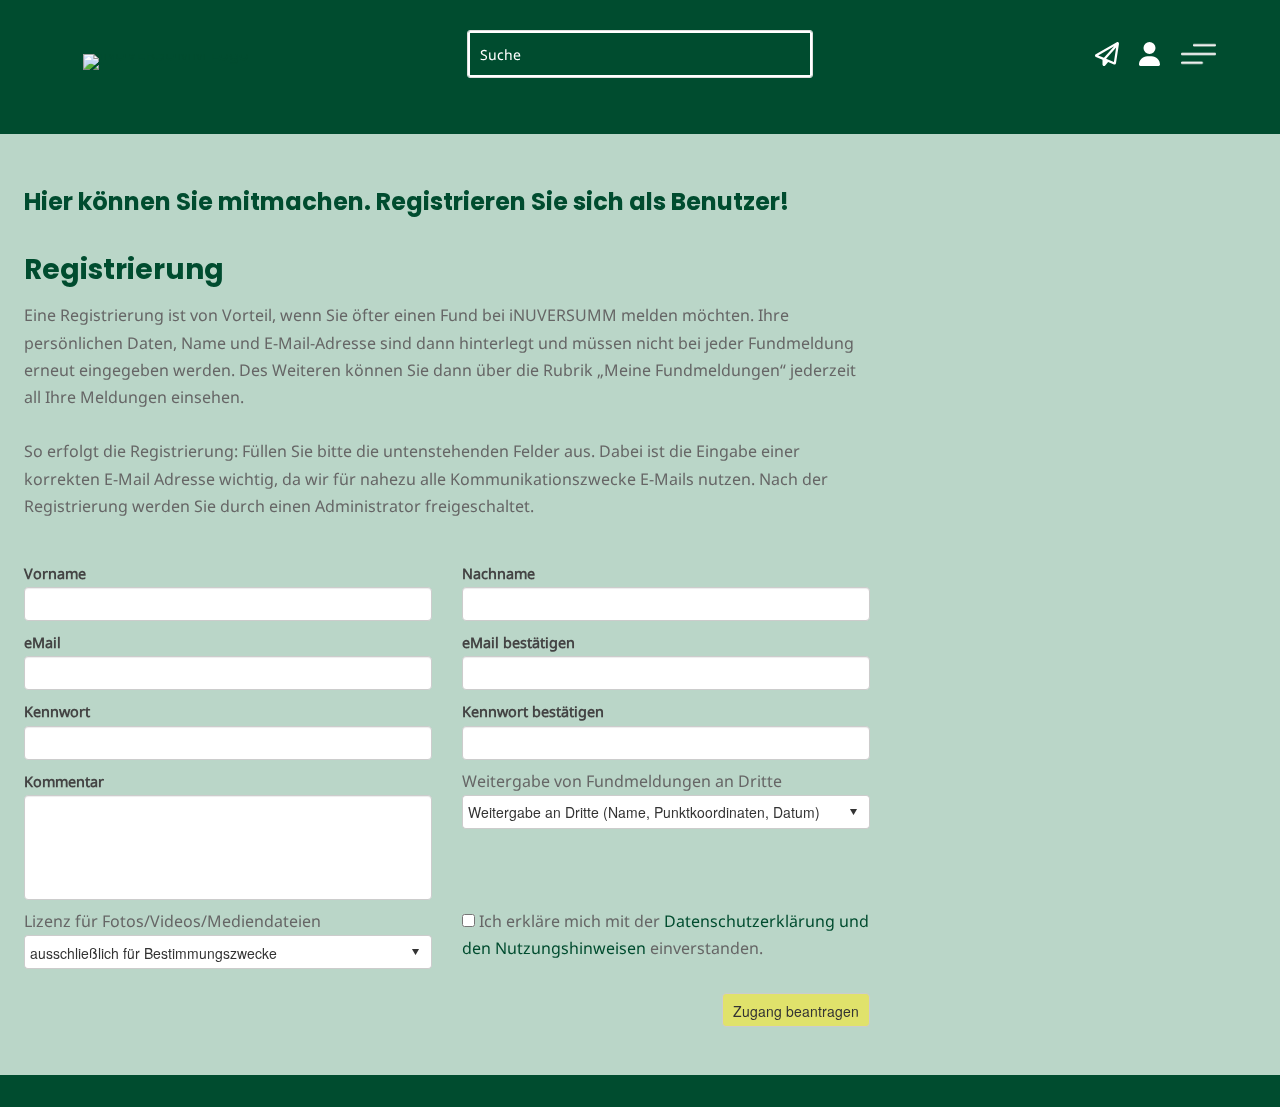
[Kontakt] (1107, 54)
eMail (42, 643)
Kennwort (57, 712)
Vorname (55, 574)
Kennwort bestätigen (533, 712)
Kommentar (64, 782)
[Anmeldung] (1149, 54)
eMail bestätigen (518, 643)
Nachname (498, 574)
